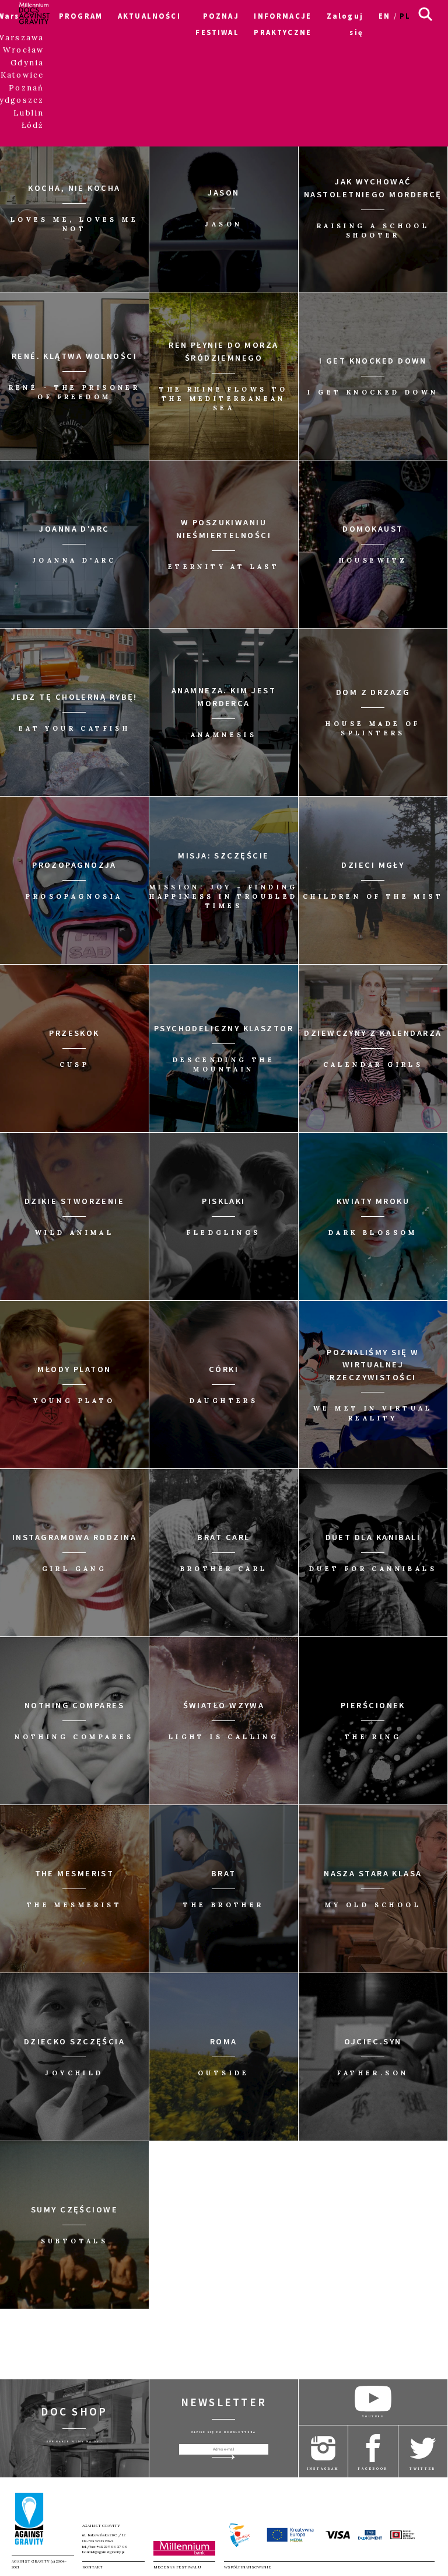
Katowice (22, 75)
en (384, 16)
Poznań (26, 88)
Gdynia (27, 63)
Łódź (33, 125)
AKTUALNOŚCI (149, 16)
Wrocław (23, 50)
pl (405, 16)
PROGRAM (81, 16)
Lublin (29, 113)
